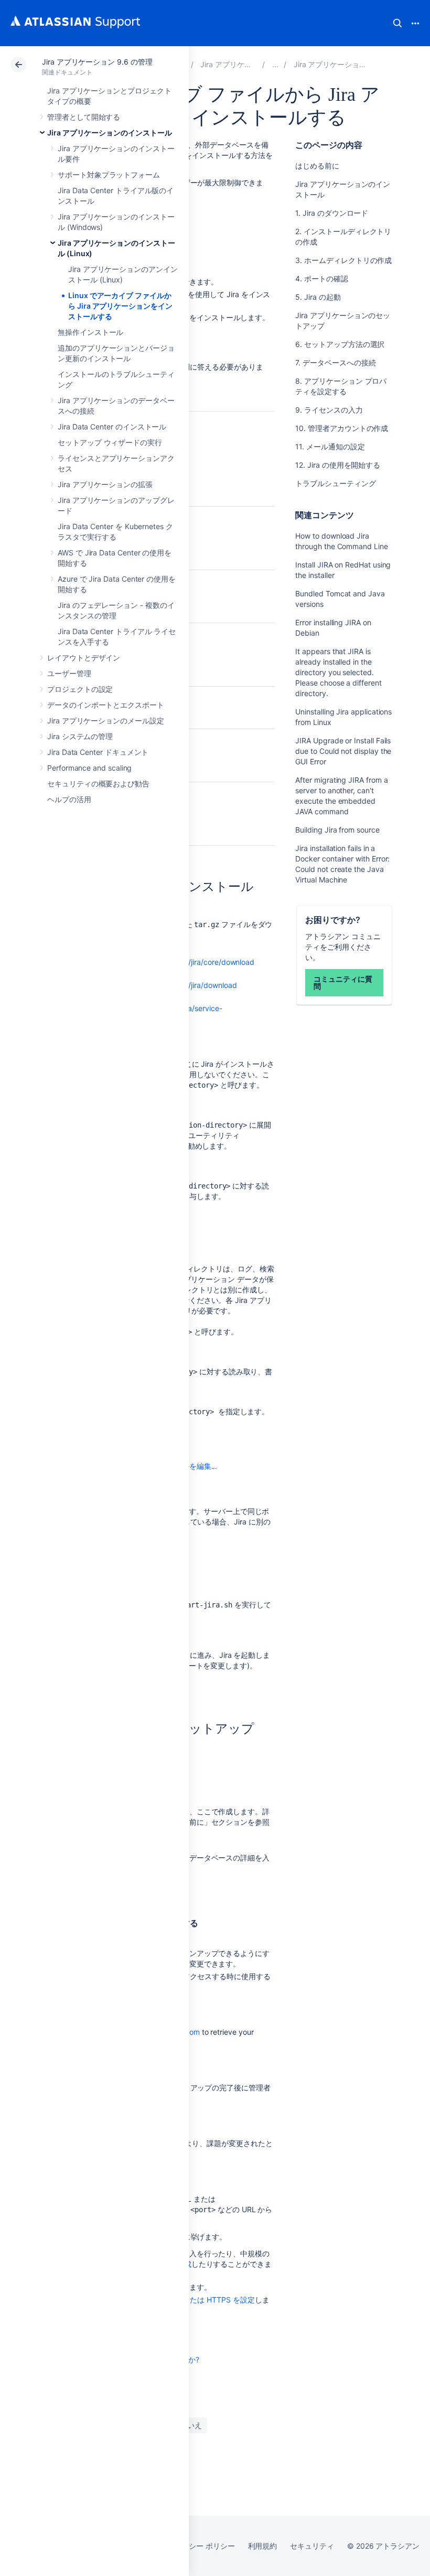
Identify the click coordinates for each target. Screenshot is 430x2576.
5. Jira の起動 (318, 297)
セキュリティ (312, 2546)
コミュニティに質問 (343, 982)
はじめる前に (317, 166)
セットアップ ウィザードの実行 (110, 442)
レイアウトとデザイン (84, 658)
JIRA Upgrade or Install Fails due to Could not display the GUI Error (343, 751)
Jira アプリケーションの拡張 (105, 484)
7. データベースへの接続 (335, 362)
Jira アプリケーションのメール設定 (106, 721)
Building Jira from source (337, 830)
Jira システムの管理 (80, 736)
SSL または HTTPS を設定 (211, 2300)
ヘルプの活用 (69, 799)
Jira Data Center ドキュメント (98, 752)
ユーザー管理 (69, 673)
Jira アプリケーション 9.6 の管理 (97, 62)
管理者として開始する (84, 117)
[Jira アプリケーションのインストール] (275, 64)
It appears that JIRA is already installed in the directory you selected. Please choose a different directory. (338, 672)
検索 (397, 23)
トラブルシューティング (335, 483)
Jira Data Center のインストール (112, 427)
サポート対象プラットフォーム (109, 175)
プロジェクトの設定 (80, 689)
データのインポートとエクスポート (106, 705)
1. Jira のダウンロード (332, 213)
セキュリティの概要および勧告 (98, 784)
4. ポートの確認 (321, 278)
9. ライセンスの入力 (329, 410)
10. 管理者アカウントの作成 (342, 428)
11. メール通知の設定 (330, 446)
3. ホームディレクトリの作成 (343, 260)
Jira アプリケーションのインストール (110, 133)
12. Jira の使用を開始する (338, 465)
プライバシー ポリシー (197, 2546)
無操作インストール (90, 332)
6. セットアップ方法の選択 (340, 344)
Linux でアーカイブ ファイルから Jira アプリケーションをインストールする (120, 306)
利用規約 (263, 2546)
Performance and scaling (89, 768)
